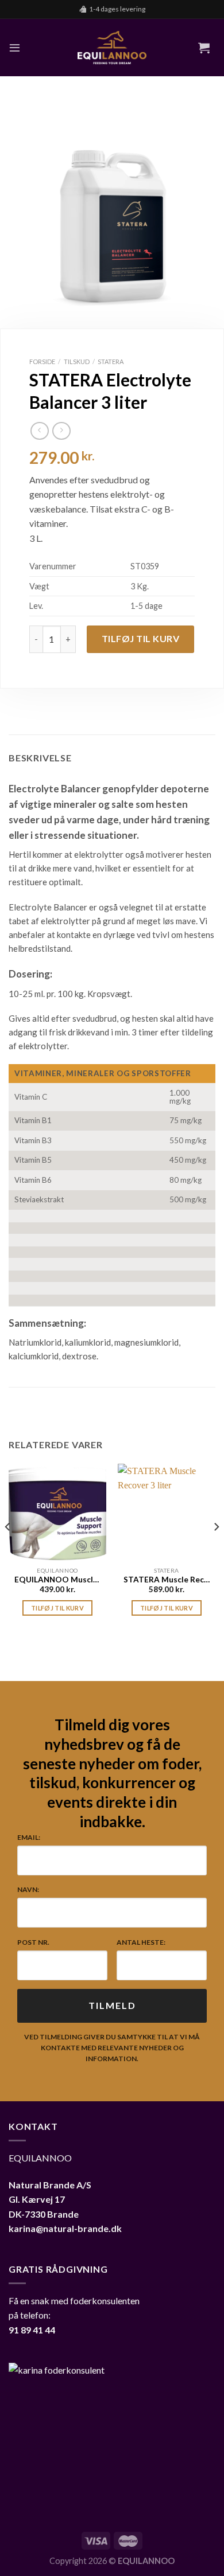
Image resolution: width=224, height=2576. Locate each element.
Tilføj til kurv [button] (57, 1608)
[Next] (216, 1550)
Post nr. (33, 1942)
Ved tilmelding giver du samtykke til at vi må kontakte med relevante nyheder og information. (112, 2048)
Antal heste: (141, 1942)
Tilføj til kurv (140, 638)
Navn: (28, 1889)
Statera (111, 361)
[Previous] (8, 1550)
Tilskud (77, 361)
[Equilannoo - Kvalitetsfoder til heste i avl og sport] (112, 48)
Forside (42, 361)
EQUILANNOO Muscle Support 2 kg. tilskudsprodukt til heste (57, 1580)
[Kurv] (204, 48)
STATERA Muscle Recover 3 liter (167, 1580)
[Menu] (15, 47)
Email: (29, 1837)
